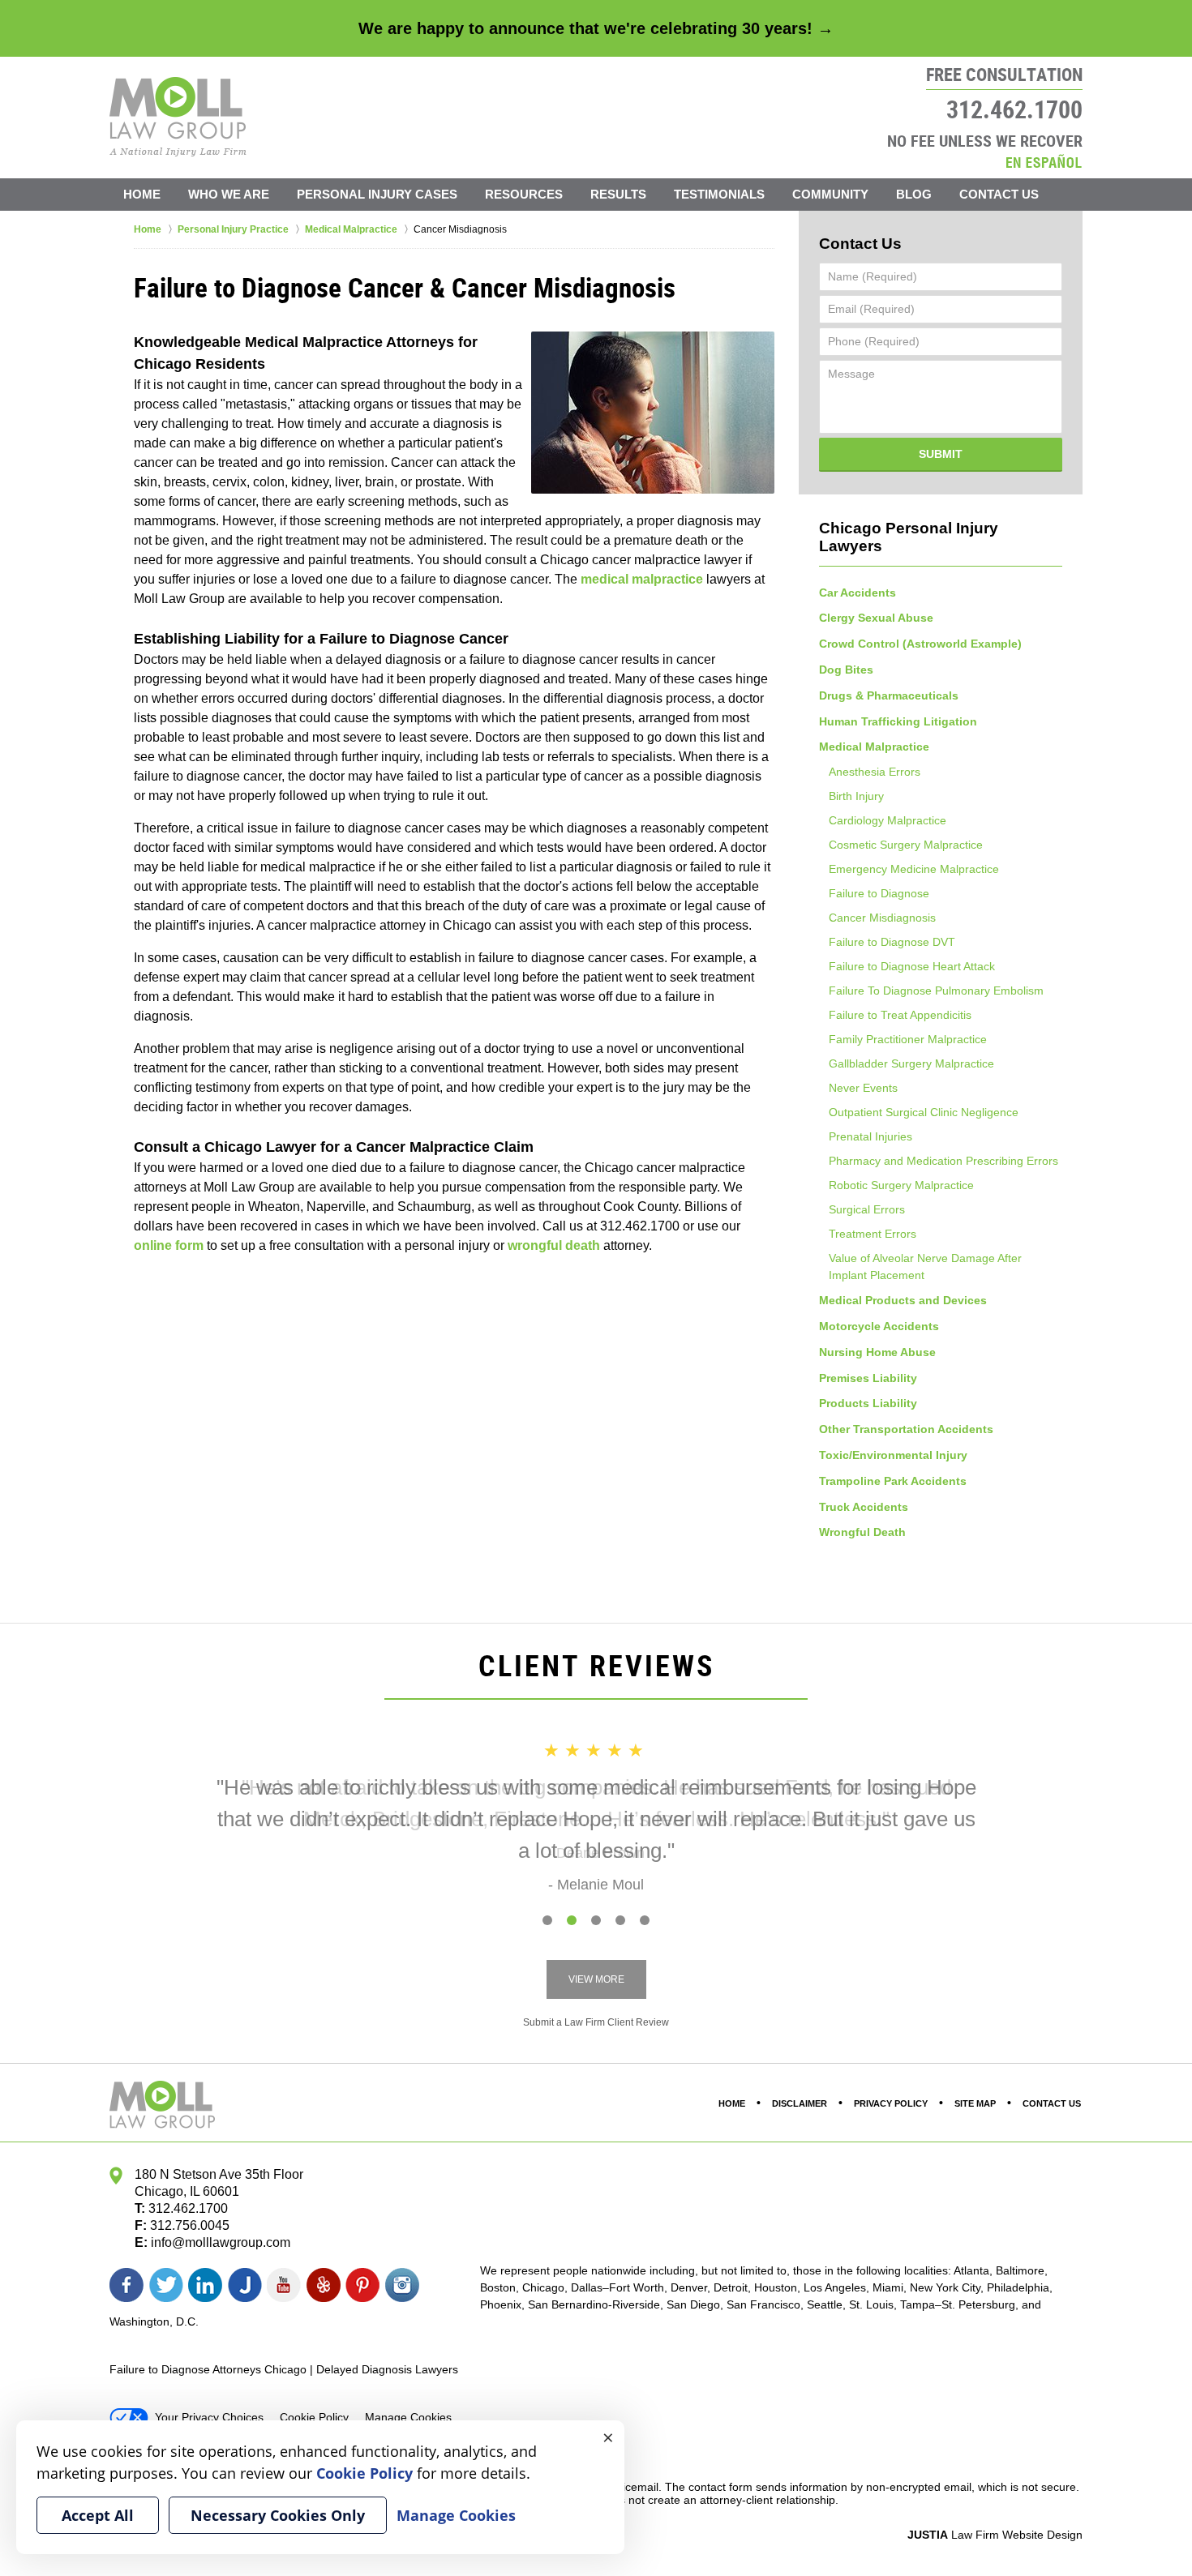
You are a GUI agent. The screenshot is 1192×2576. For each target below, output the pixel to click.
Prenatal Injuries (870, 1136)
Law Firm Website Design (995, 2535)
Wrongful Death (862, 1532)
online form (169, 1245)
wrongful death (554, 1245)
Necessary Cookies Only (278, 2515)
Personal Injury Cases (377, 194)
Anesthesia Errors (875, 772)
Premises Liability (868, 1378)
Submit (941, 454)
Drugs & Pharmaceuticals (889, 695)
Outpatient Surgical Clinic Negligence (924, 1112)
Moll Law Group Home (178, 117)
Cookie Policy (314, 2417)
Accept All (98, 2515)
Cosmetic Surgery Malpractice (906, 845)
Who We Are (229, 194)
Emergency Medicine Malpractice (914, 869)
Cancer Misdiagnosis (882, 918)
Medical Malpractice (874, 747)
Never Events (863, 1088)
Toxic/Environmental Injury (893, 1455)
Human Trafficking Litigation (898, 721)
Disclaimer (800, 2103)
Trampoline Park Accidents (893, 1481)
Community (830, 194)
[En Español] (1044, 161)
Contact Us (999, 194)
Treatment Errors (873, 1234)
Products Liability (868, 1403)
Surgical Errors (867, 1209)
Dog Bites (846, 670)
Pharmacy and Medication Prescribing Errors (943, 1161)
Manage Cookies (408, 2417)
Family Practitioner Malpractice (908, 1039)
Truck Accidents (864, 1507)
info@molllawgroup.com (221, 2242)
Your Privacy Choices (209, 2417)
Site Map (975, 2103)
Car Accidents (858, 593)
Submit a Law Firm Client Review (596, 2022)
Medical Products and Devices (903, 1300)
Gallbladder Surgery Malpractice (911, 1063)
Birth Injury (856, 796)
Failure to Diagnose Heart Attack (912, 966)
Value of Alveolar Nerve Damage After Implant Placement (925, 1267)
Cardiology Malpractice (888, 820)
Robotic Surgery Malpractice (901, 1185)
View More (596, 1979)
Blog (914, 194)
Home (142, 194)
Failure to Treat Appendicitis (900, 1015)
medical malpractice (642, 579)
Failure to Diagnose (879, 893)
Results (618, 194)
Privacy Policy (891, 2103)
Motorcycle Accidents (879, 1326)
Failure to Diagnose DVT (892, 942)
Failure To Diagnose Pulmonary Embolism (936, 991)
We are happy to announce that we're (596, 28)
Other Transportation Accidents (906, 1429)
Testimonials (719, 194)
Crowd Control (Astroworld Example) (920, 644)
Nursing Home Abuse (877, 1352)
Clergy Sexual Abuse (876, 618)
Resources (524, 194)
